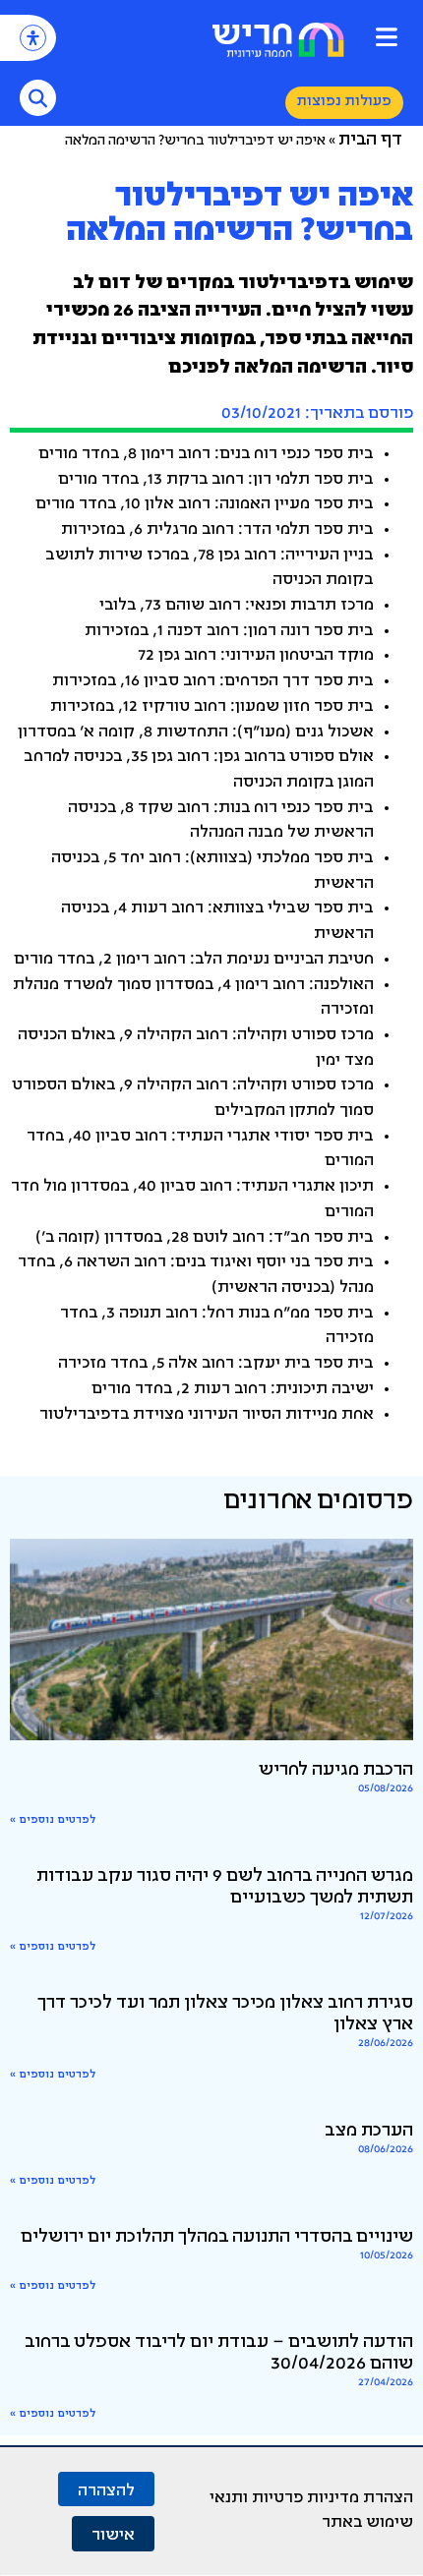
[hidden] (211, 1639)
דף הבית (370, 141)
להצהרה (106, 2489)
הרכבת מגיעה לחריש (336, 1771)
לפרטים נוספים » (53, 1820)
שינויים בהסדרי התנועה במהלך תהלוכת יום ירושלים (217, 2238)
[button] (386, 37)
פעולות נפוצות (344, 102)
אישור (113, 2533)
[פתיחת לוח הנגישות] (33, 38)
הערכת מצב (369, 2132)
